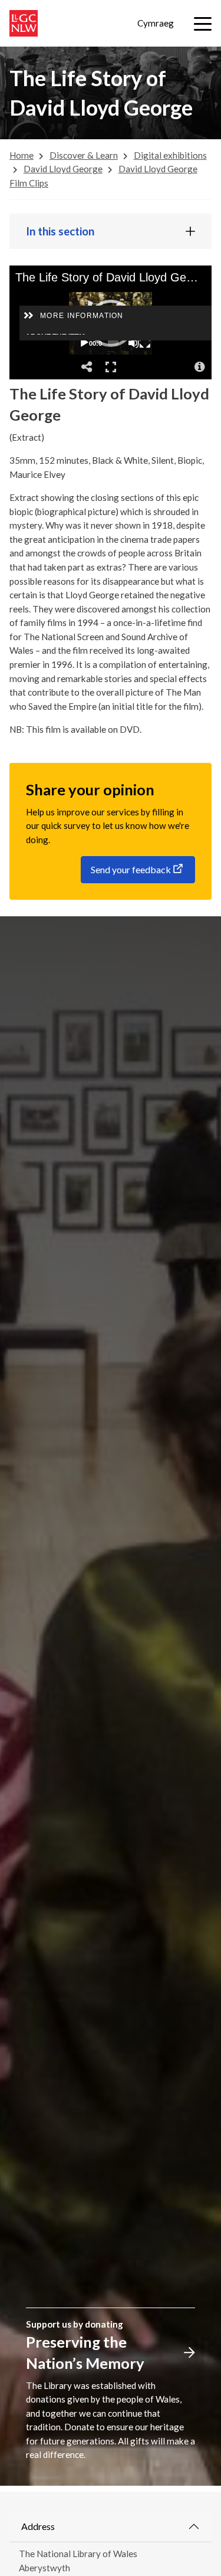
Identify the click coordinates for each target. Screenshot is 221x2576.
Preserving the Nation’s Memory (85, 2352)
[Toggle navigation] (203, 24)
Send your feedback (131, 869)
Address (38, 2526)
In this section (60, 231)
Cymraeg (156, 23)
